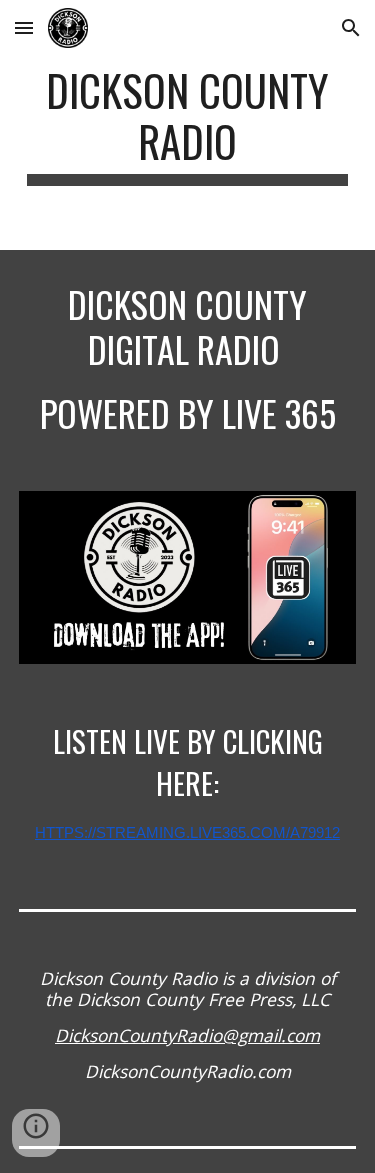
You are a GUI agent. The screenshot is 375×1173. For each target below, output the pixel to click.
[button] (24, 27)
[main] (188, 125)
